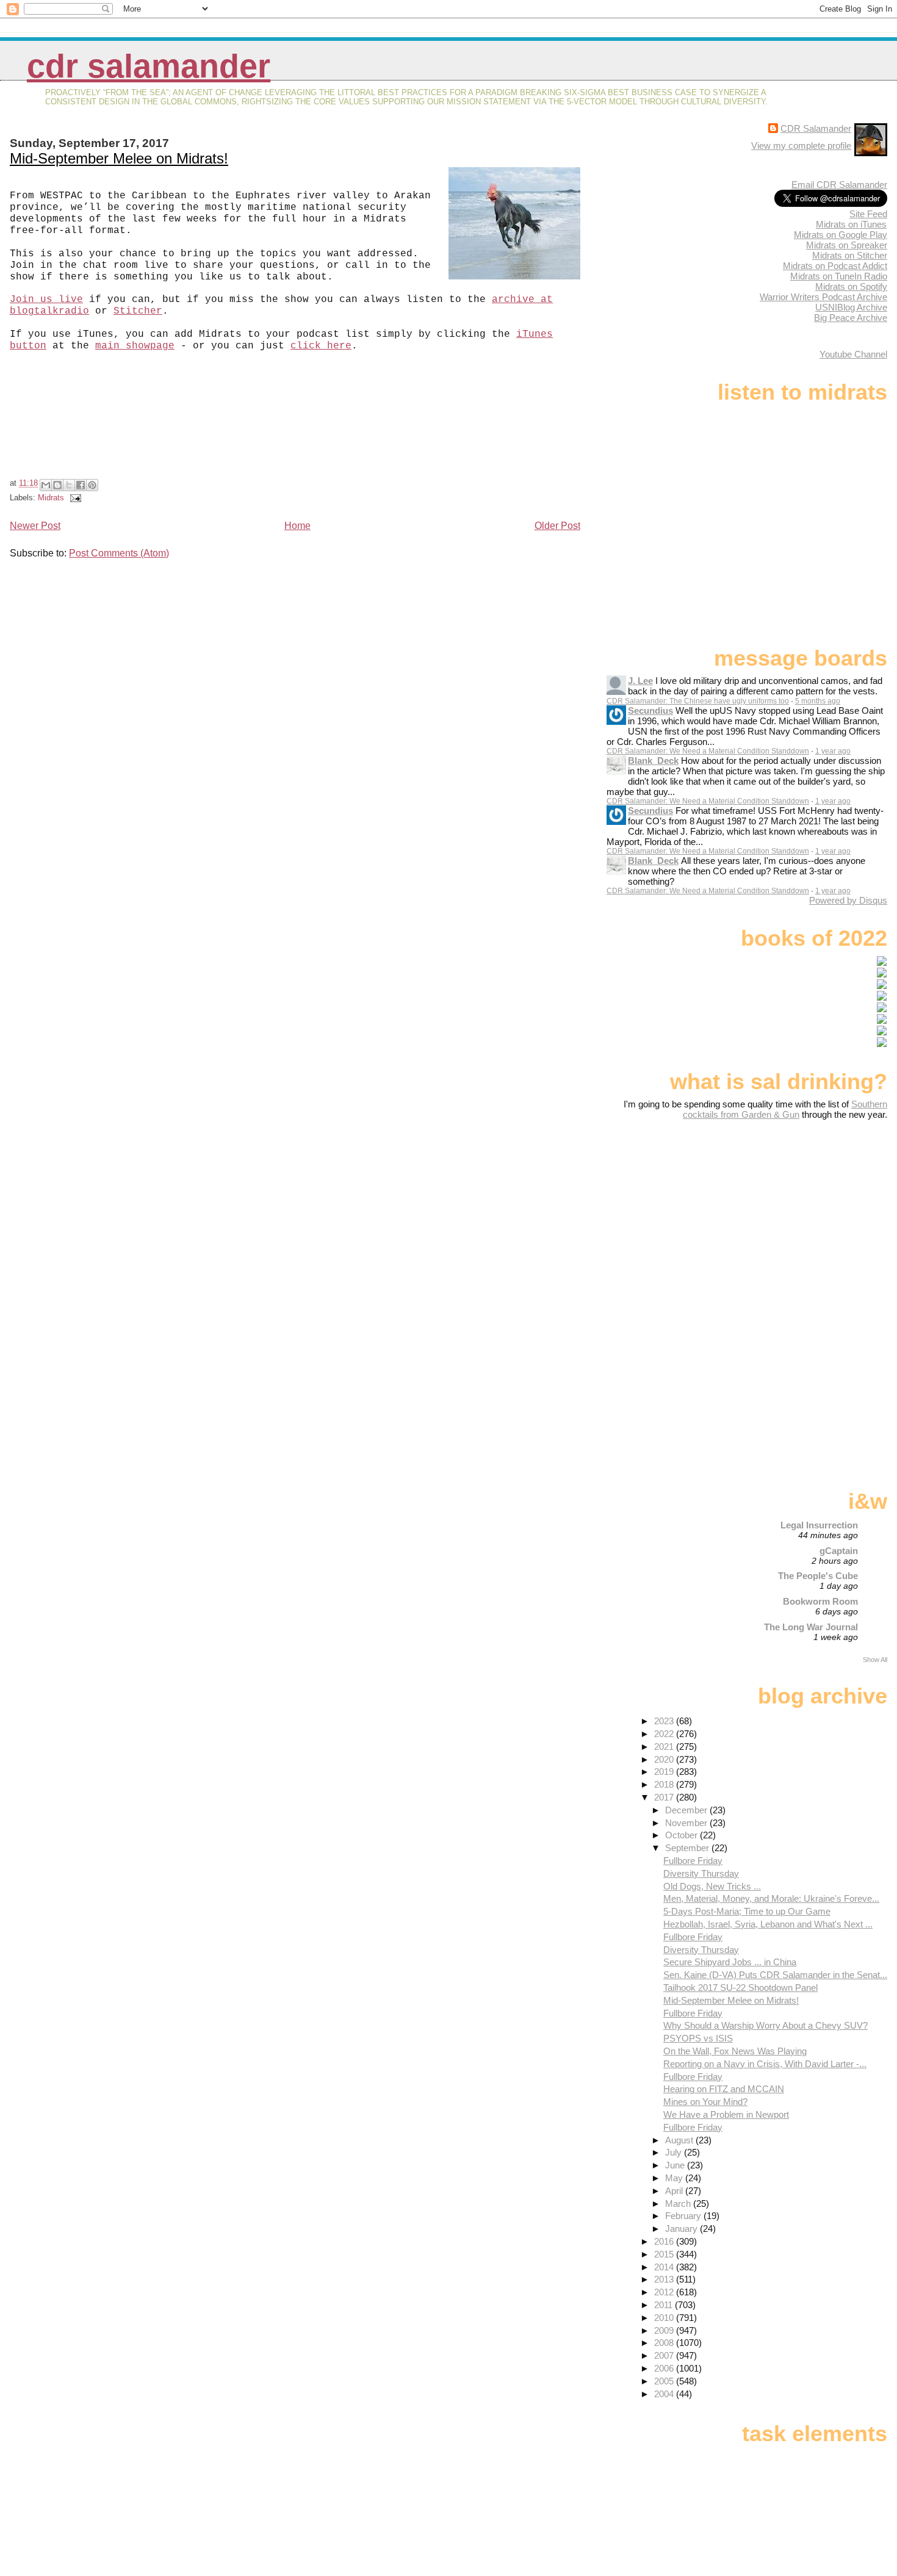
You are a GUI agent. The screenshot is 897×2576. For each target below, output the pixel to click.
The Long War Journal (811, 1627)
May (675, 2178)
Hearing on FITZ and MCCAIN (724, 2089)
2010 (665, 2318)
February (684, 2216)
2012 (665, 2292)
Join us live (46, 300)
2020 (665, 1759)
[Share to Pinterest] (92, 485)
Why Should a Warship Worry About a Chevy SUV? (766, 2025)
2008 (665, 2343)
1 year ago (833, 751)
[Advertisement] (811, 1216)
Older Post (557, 526)
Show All (875, 1660)
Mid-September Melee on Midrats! (119, 158)
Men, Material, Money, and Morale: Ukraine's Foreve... (771, 1898)
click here (321, 346)
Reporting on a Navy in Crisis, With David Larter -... (765, 2064)
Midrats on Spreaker (847, 245)
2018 (665, 1784)
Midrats (51, 498)
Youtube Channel (853, 354)
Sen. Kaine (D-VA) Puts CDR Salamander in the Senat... (775, 1975)
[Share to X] (69, 485)
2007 (665, 2355)
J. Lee (640, 681)
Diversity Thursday (701, 1873)
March (679, 2204)
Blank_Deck (653, 761)
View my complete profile (801, 146)
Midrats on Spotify (851, 286)
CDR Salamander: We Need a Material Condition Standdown (708, 751)
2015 (665, 2254)
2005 (665, 2381)
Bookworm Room (820, 1601)
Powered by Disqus (848, 900)
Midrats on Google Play (841, 235)
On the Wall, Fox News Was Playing (735, 2051)
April (675, 2191)
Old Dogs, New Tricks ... (712, 1886)
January (683, 2229)
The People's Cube (818, 1576)
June (676, 2165)
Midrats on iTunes (851, 224)
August (680, 2140)
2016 (665, 2241)
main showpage (135, 346)
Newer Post (35, 526)
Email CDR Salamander (839, 185)
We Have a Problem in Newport (726, 2114)
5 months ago (818, 701)
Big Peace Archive (851, 318)
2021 (665, 1747)
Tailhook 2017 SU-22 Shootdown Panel (740, 1988)
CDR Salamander (149, 66)
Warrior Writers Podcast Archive (823, 297)
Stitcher (138, 311)
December (687, 1810)
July (675, 2152)
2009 (665, 2330)
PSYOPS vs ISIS (698, 2038)
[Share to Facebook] (81, 485)
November (687, 1823)
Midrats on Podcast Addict (835, 266)
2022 (665, 1734)
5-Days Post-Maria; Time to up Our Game (747, 1911)
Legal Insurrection (819, 1525)
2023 (665, 1721)
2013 (665, 2279)
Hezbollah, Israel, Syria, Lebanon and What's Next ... (768, 1924)
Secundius (650, 711)
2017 (665, 1797)
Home (297, 526)
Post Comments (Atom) (119, 553)
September (688, 1848)
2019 (665, 1772)
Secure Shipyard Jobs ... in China (730, 1962)
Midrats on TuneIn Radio (839, 276)
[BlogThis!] (57, 485)
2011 (665, 2305)
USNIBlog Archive (851, 307)
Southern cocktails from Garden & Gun (785, 1109)
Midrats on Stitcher (850, 255)
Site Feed (868, 214)
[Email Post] (74, 498)
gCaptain (839, 1551)
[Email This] (46, 485)
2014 (665, 2267)
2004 (665, 2394)
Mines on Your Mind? (705, 2102)
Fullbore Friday (693, 1861)
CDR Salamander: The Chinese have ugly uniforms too (698, 701)
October (683, 1835)
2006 (665, 2368)
